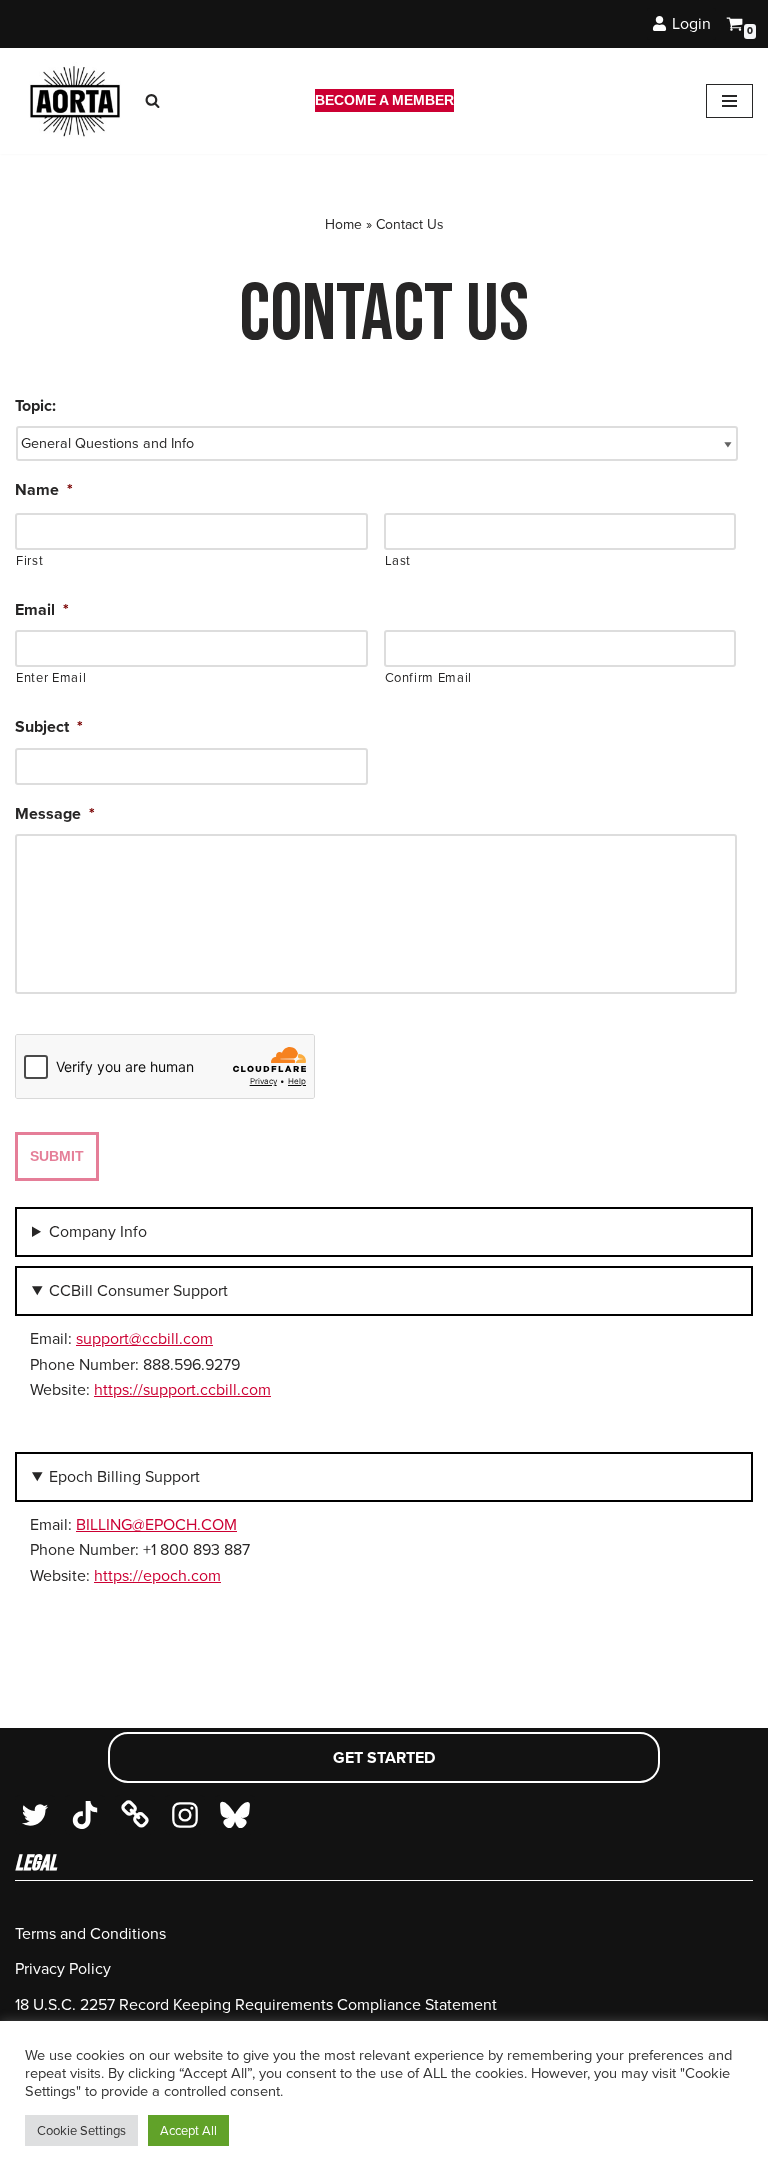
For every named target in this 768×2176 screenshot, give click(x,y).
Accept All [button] (188, 2130)
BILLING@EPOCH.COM (156, 1524)
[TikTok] (85, 1815)
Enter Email (51, 677)
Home (343, 224)
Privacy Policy (63, 1968)
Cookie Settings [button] (81, 2130)
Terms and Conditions (90, 1933)
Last (398, 560)
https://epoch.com (157, 1575)
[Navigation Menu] (729, 101)
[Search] (152, 100)
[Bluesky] (235, 1815)
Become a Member (384, 100)
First (29, 560)
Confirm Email (429, 677)
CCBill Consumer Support (138, 1290)
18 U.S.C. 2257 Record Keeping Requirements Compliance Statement (256, 2004)
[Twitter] (35, 1815)
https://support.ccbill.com (182, 1389)
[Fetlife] (135, 1815)
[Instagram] (185, 1815)
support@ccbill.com (144, 1338)
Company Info (98, 1231)
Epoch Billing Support (124, 1476)
